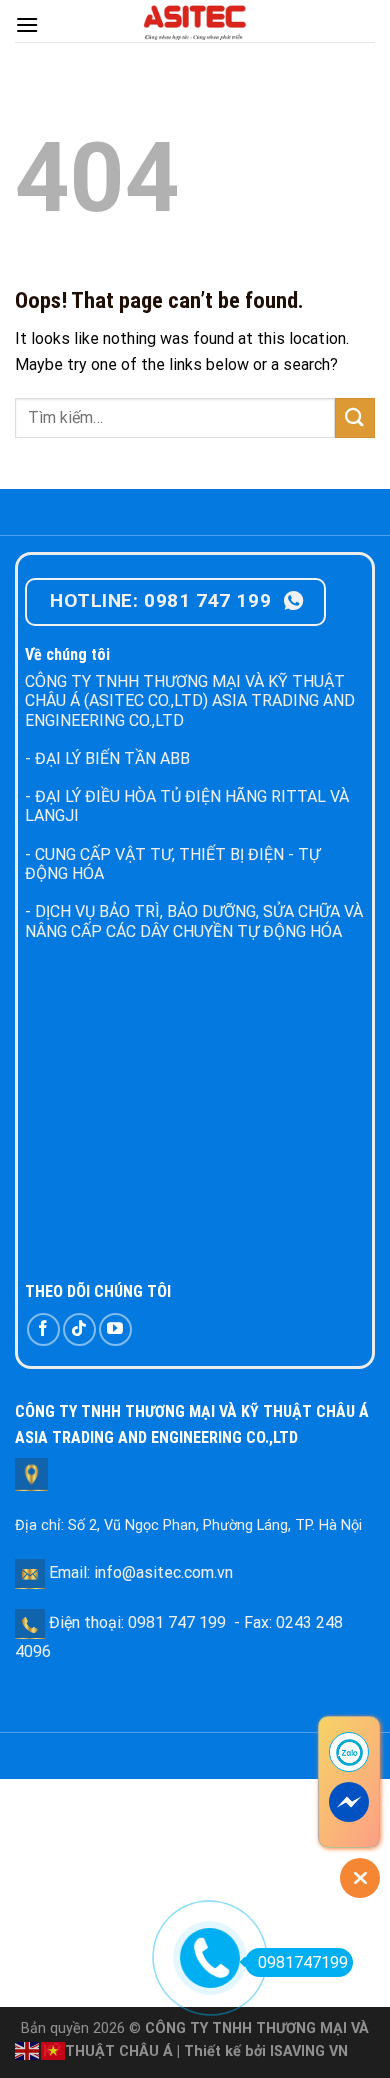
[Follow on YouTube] (115, 1329)
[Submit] (355, 417)
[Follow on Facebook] (43, 1329)
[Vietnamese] (54, 2049)
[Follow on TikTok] (79, 1329)
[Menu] (27, 24)
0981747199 (303, 1962)
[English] (28, 2049)
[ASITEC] (195, 21)
